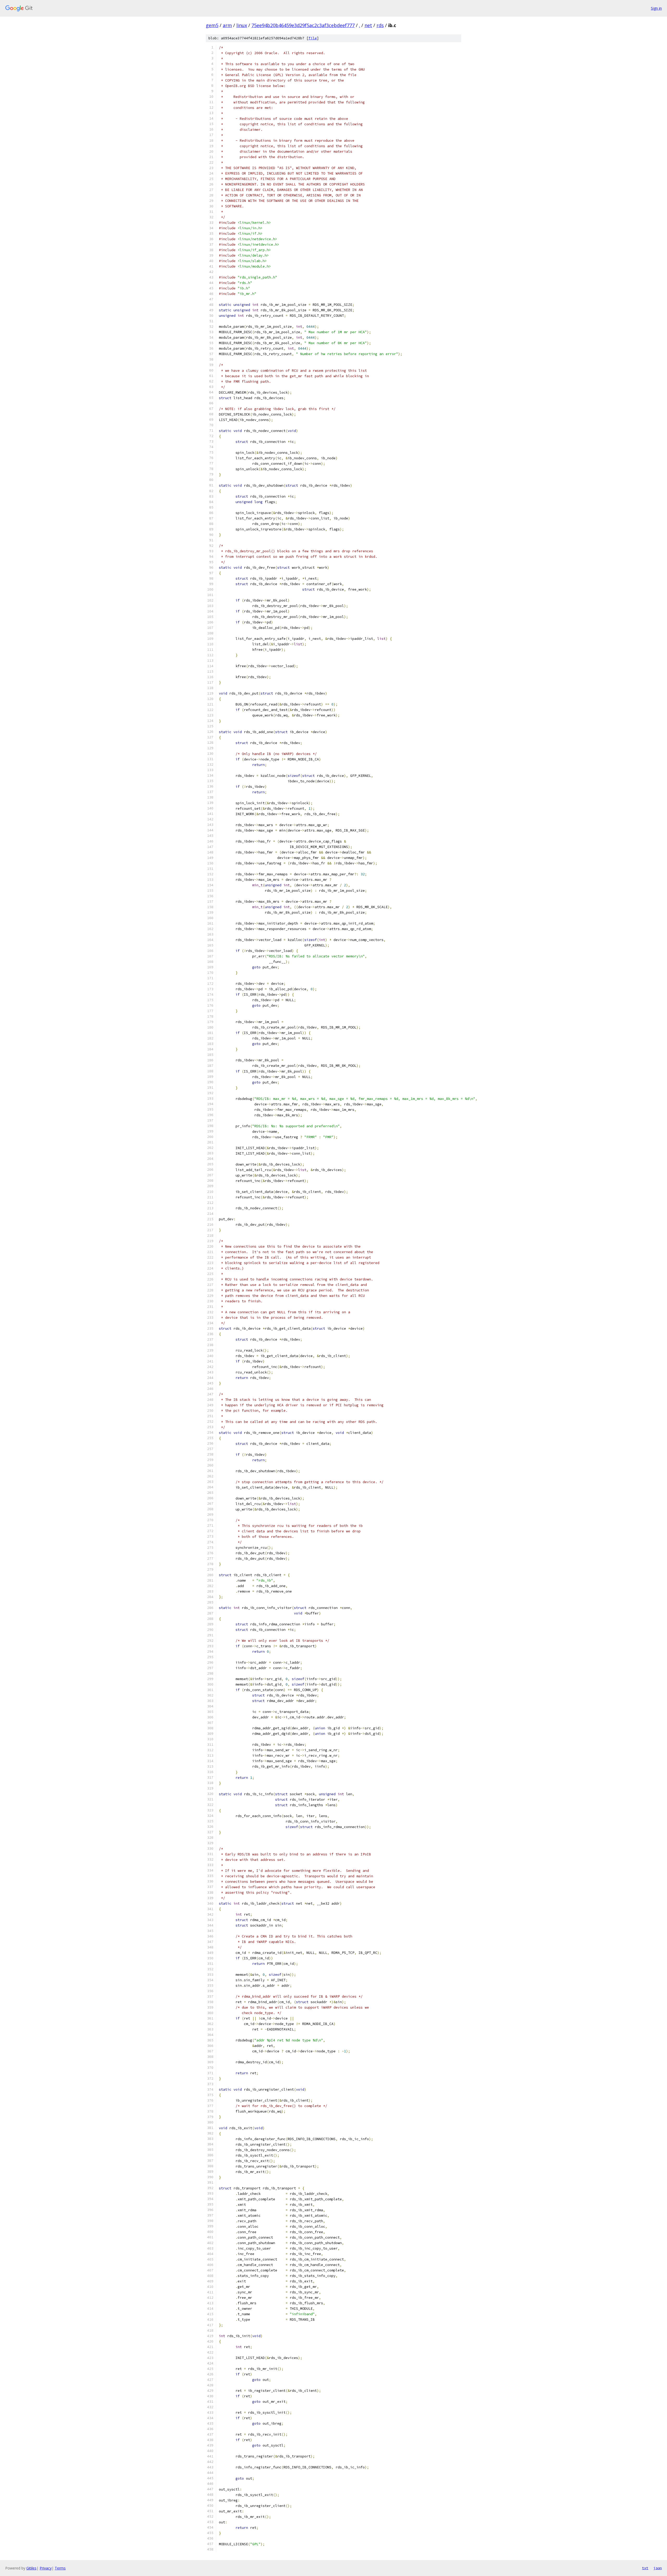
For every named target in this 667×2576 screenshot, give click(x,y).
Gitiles (31, 2568)
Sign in (656, 8)
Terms (60, 2568)
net (368, 25)
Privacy (46, 2568)
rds (380, 25)
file (313, 38)
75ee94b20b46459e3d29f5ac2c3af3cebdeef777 (303, 25)
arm (227, 25)
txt (645, 2568)
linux (242, 25)
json (658, 2568)
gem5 (212, 25)
